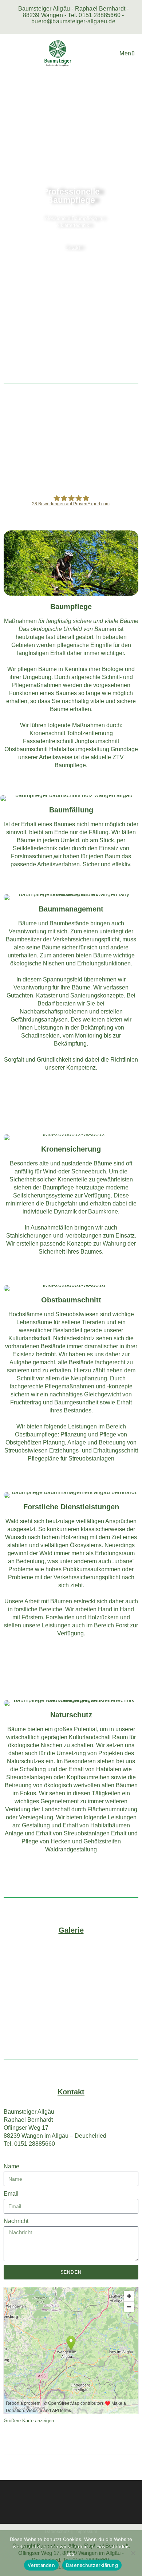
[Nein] (133, 2553)
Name (11, 2166)
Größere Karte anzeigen (29, 2421)
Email (11, 2194)
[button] (11, 221)
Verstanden (41, 2565)
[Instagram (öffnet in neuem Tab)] (69, 28)
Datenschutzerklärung (92, 2565)
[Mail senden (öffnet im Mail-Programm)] (80, 28)
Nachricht (16, 2221)
